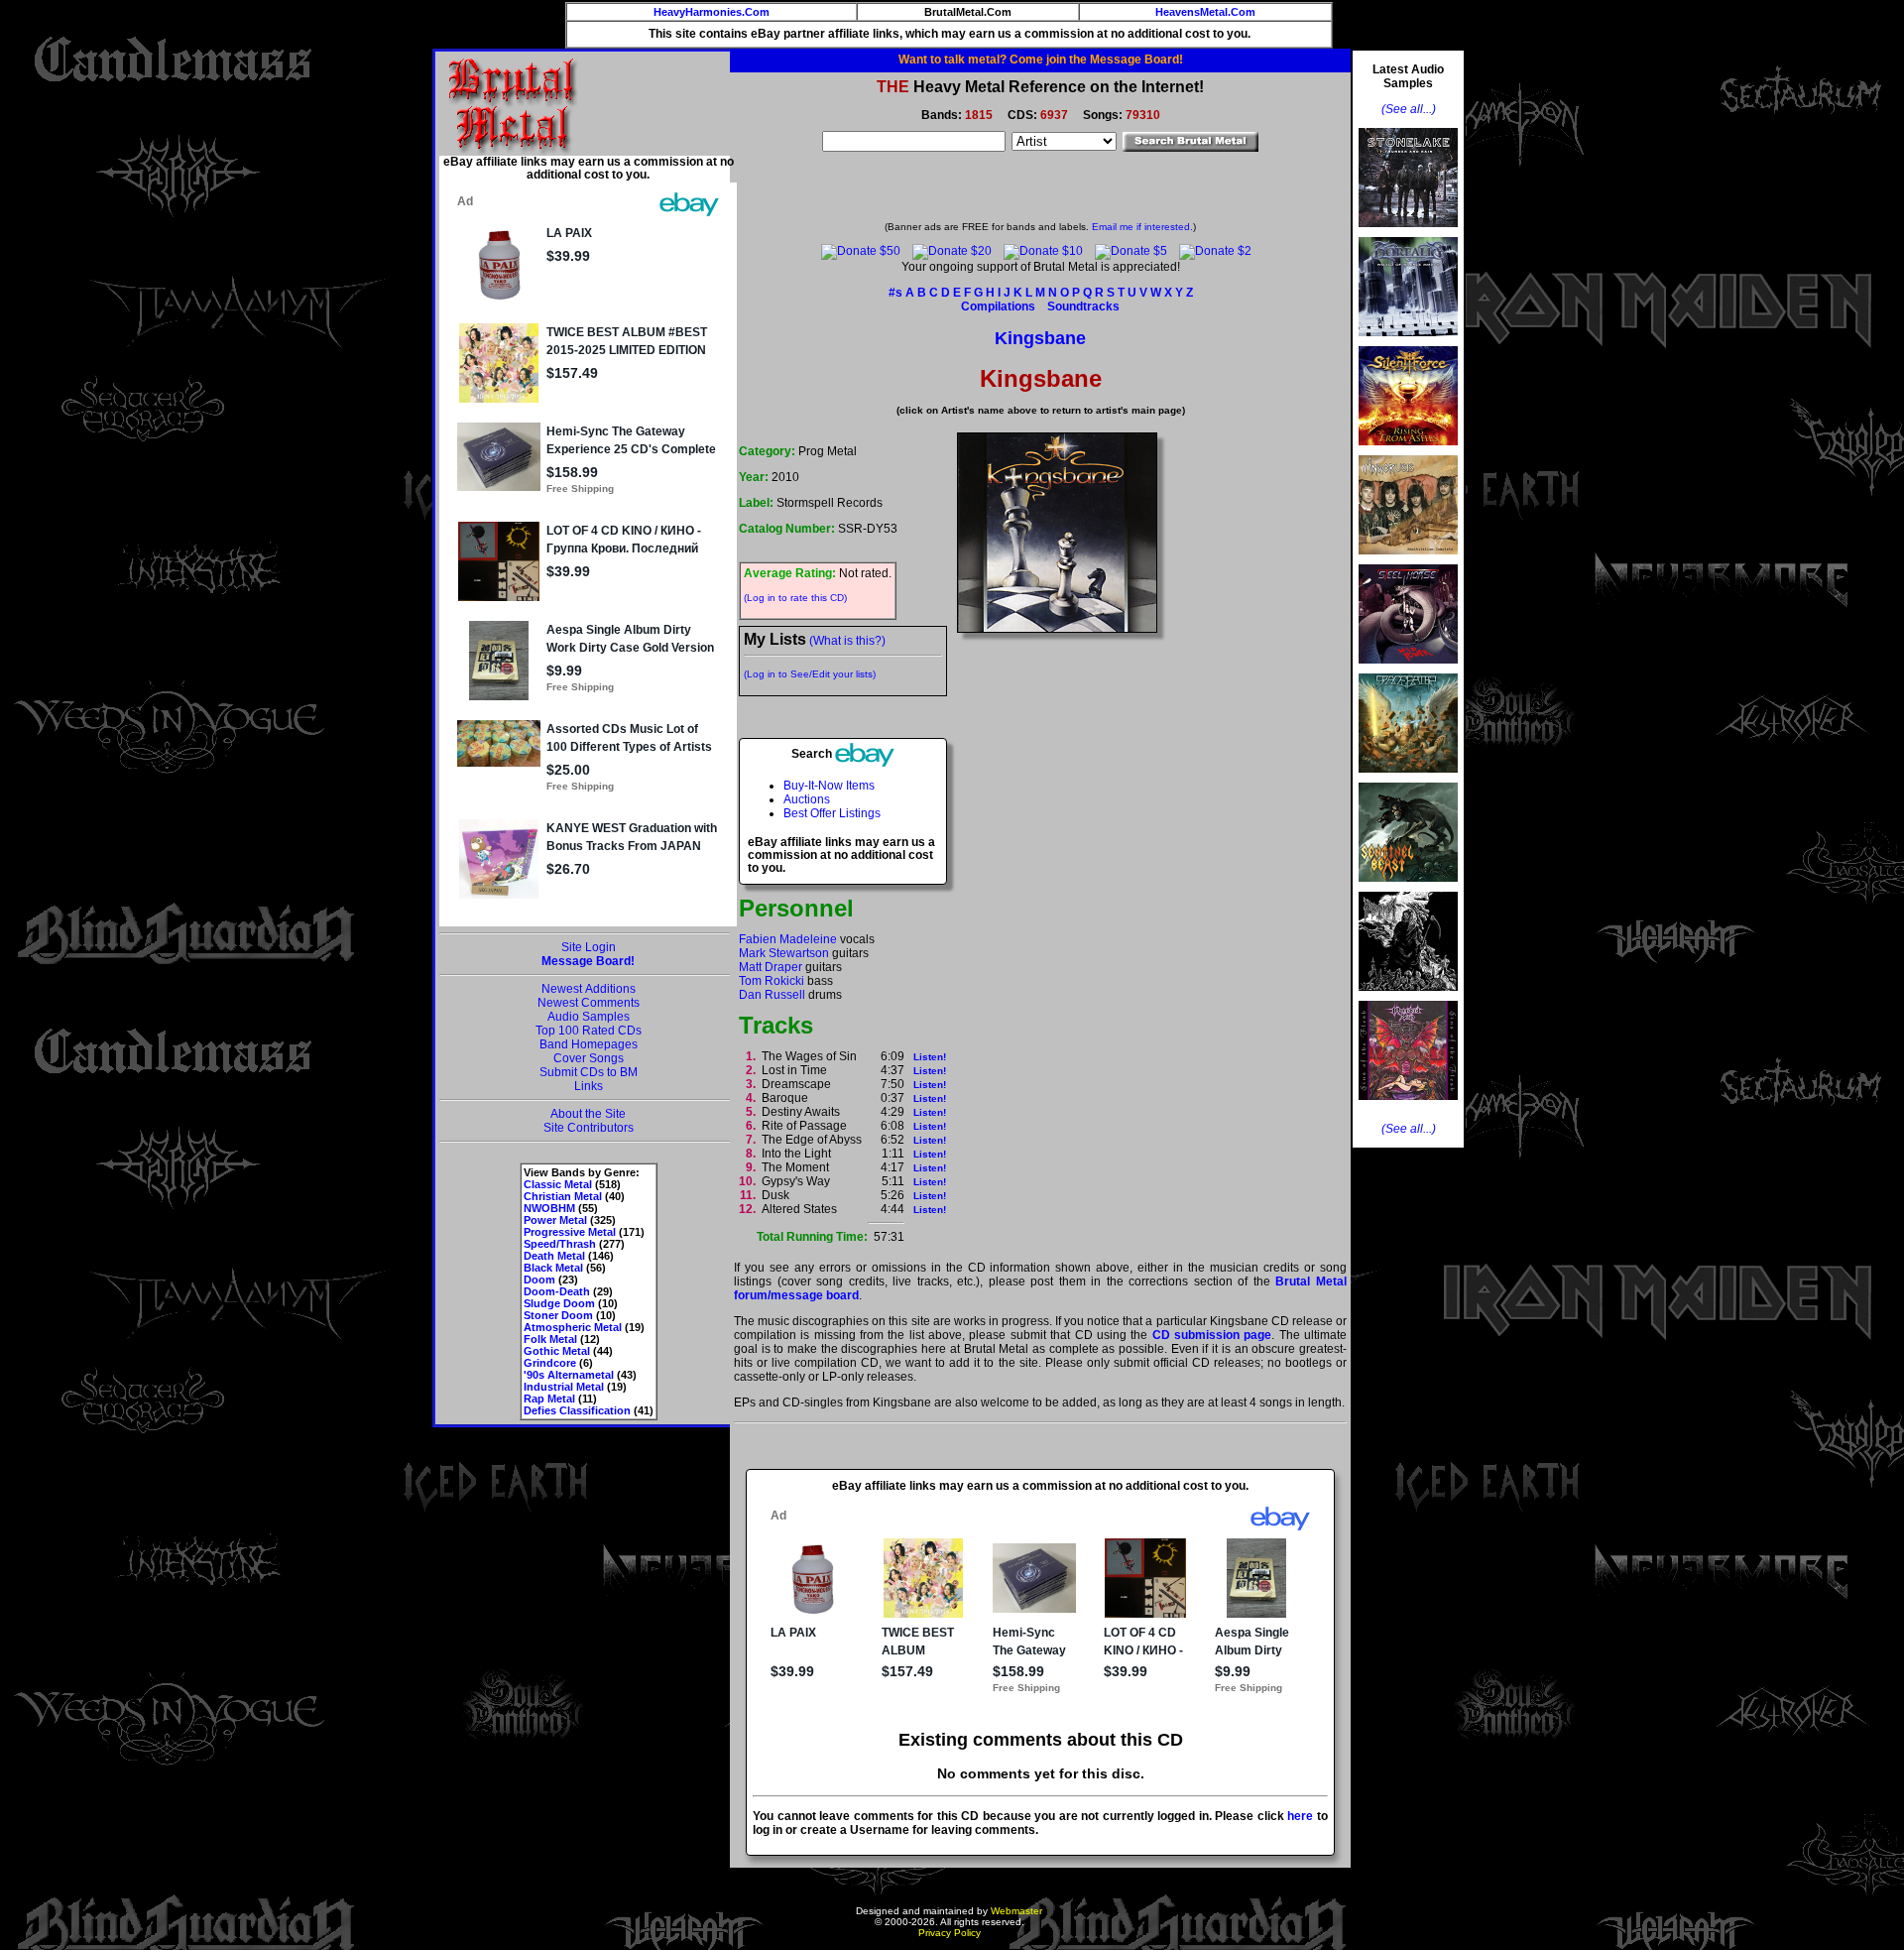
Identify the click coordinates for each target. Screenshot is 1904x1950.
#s (895, 293)
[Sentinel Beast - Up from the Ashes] (1408, 888)
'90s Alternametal (569, 1375)
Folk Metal (550, 1339)
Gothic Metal (557, 1351)
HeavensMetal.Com (1205, 12)
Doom (539, 1280)
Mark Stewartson (784, 953)
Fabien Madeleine (788, 939)
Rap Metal (549, 1399)
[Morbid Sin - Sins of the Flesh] (1408, 1106)
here (1300, 1816)
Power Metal (555, 1220)
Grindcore (550, 1363)
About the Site (588, 1114)
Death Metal (554, 1256)
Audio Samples (589, 1017)
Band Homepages (589, 1044)
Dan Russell (772, 995)
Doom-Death (557, 1291)
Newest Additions (589, 989)
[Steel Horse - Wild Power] (1408, 670)
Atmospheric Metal (573, 1327)
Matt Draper (771, 967)
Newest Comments (589, 1003)
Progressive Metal (570, 1232)
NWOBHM (549, 1208)
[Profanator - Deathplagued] (1408, 997)
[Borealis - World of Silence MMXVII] (1408, 342)
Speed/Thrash (560, 1244)
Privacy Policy (950, 1933)
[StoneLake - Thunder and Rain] (1408, 233)
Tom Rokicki (772, 981)
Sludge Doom (559, 1303)
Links (589, 1086)
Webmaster (1016, 1911)
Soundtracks (1083, 306)
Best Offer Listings (832, 813)
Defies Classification (577, 1410)
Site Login (589, 947)
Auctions (807, 799)
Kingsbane (1040, 338)
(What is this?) (847, 641)
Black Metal (553, 1268)
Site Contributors (589, 1128)
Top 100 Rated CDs (589, 1031)
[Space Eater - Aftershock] (1408, 779)
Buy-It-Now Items (829, 786)
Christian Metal (563, 1196)
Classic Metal (558, 1184)
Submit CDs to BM (589, 1072)
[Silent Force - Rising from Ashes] (1408, 451)
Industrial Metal (564, 1387)
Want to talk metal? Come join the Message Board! (1041, 60)
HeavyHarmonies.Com (712, 12)
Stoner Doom (558, 1315)
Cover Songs (589, 1058)
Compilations (998, 306)
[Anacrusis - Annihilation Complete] (1408, 560)
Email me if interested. (1142, 227)
